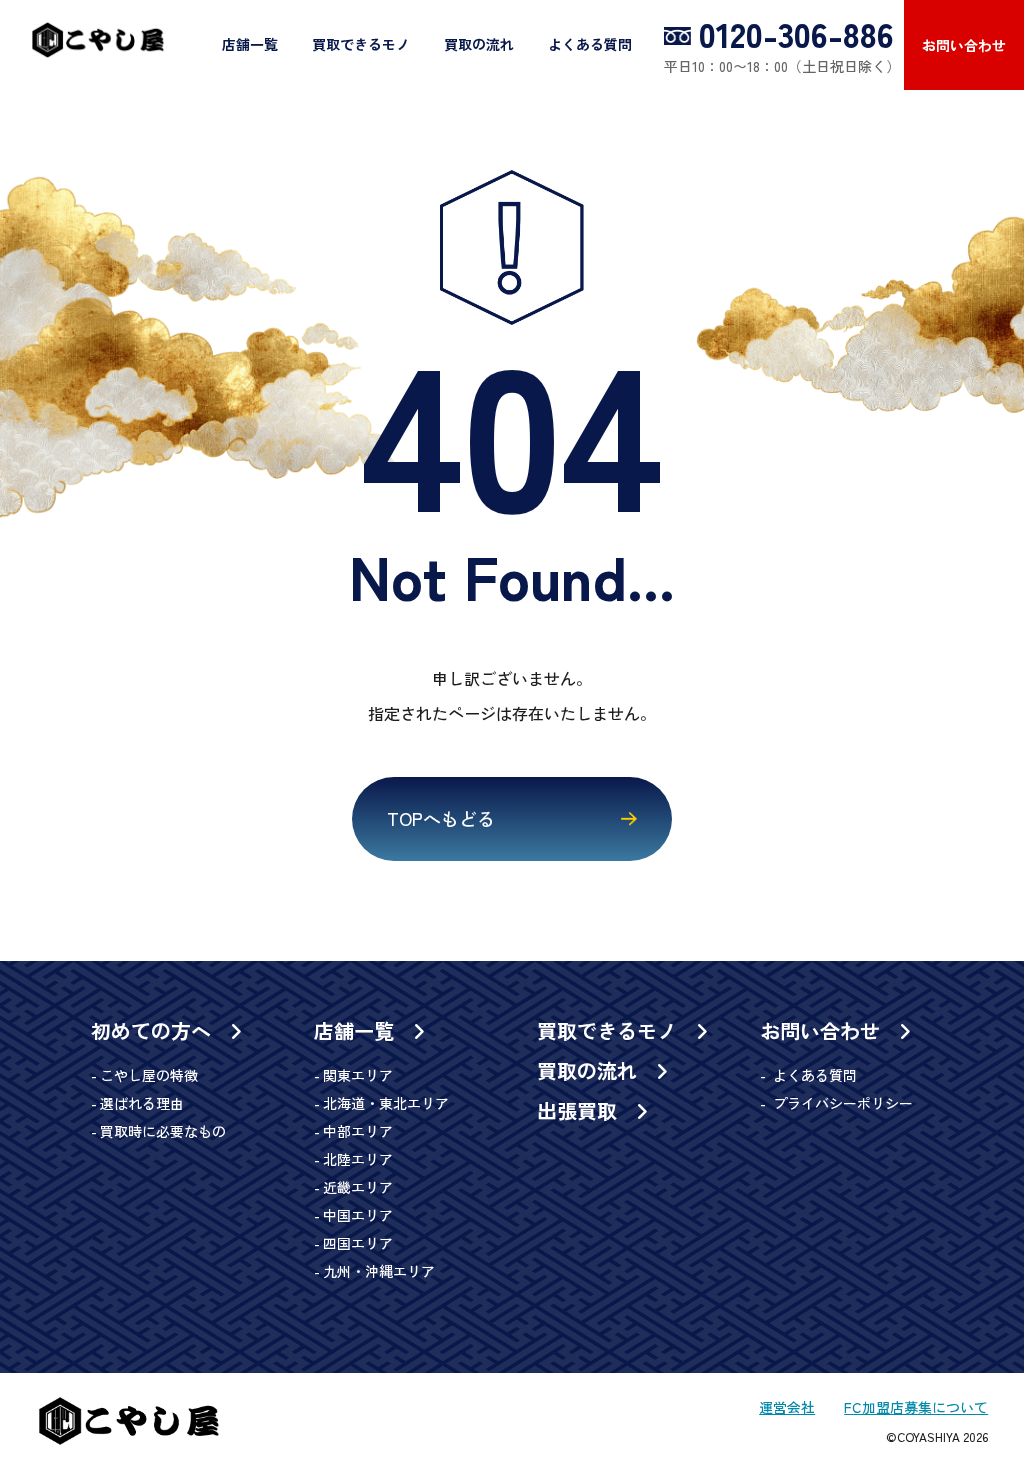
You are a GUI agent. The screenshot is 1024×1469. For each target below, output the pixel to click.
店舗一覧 (250, 44)
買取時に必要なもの (163, 1131)
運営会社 (787, 1407)
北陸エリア (358, 1159)
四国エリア (358, 1243)
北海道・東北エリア (386, 1103)
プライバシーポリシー (841, 1103)
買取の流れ (479, 44)
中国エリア (358, 1215)
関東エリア (358, 1075)
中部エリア (358, 1131)
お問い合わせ (964, 45)
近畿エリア (358, 1187)
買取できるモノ (361, 44)
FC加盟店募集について (916, 1407)
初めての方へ (154, 1031)
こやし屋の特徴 (149, 1075)
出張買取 (580, 1111)
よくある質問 (590, 44)
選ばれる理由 (142, 1103)
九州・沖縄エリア (379, 1271)
